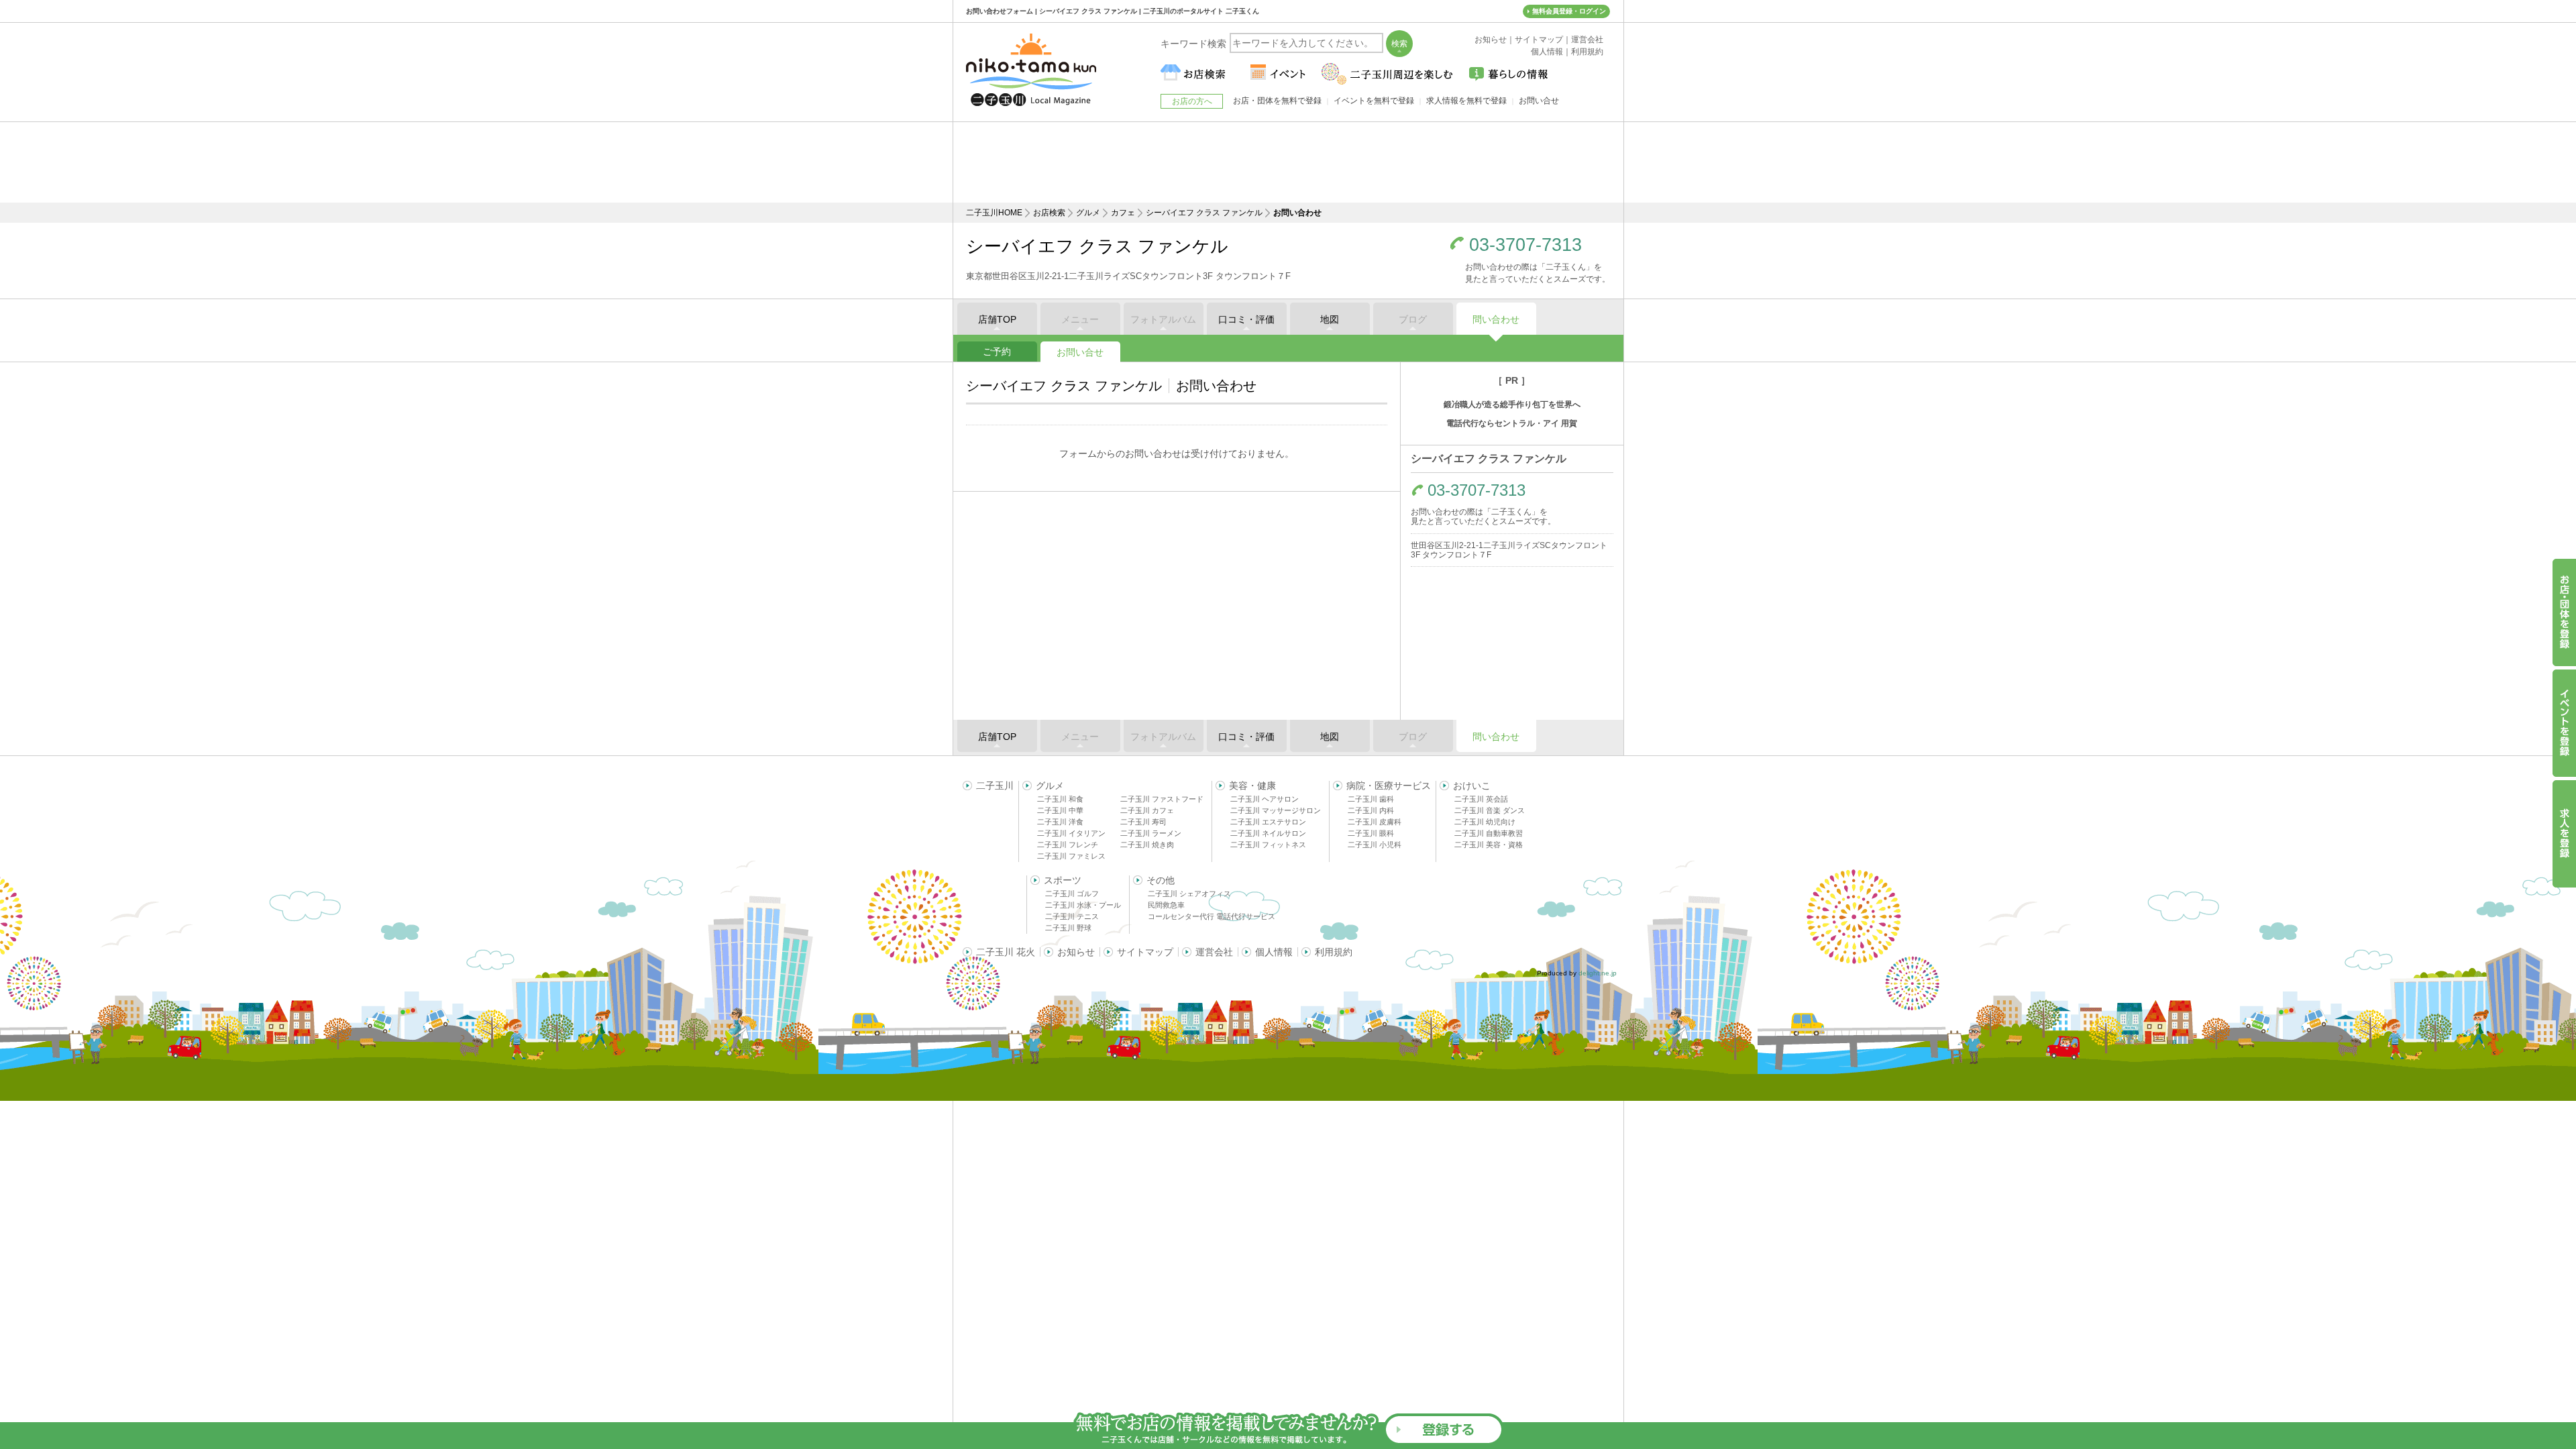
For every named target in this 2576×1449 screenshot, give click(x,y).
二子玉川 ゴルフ (1072, 894)
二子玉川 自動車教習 (1489, 833)
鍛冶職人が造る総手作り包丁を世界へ (1512, 405)
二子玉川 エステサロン (1268, 822)
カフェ (1123, 213)
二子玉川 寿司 (1143, 822)
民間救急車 (1166, 905)
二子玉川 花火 (1006, 952)
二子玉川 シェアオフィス (1189, 894)
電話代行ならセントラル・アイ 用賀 (1512, 423)
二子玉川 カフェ (1147, 810)
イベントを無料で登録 (1374, 101)
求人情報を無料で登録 (1466, 101)
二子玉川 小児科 (1375, 845)
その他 (1161, 880)
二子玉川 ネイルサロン (1268, 833)
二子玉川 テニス (1072, 916)
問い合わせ (1496, 319)
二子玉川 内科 (1371, 810)
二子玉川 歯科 (1371, 799)
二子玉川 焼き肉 (1147, 845)
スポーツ (1063, 880)
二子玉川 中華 (1060, 810)
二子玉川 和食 (1060, 799)
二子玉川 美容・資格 (1489, 845)
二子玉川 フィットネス (1268, 845)
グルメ (1088, 213)
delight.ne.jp (1598, 973)
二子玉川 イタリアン (1071, 833)
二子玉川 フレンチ (1068, 845)
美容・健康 (1252, 786)
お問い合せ (1080, 352)
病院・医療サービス (1389, 786)
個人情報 (1274, 952)
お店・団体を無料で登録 (1277, 101)
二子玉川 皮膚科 (1375, 822)
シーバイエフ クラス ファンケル (1204, 213)
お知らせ (1076, 952)
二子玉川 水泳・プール (1083, 905)
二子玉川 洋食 (1060, 822)
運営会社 (1214, 952)
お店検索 (1049, 213)
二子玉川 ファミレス (1071, 856)
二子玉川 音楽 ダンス (1490, 810)
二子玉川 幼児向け (1485, 822)
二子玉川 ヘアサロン (1265, 799)
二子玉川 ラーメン (1151, 833)
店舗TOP (997, 319)
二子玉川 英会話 (1481, 799)
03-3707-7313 (1525, 245)
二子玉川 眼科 (1371, 833)
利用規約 (1334, 952)
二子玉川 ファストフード (1162, 799)
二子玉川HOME (994, 213)
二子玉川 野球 (1068, 928)
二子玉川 (995, 786)
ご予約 (997, 352)
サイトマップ (1145, 952)
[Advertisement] (1288, 162)
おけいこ (1472, 786)
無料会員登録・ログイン (1569, 11)
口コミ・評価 (1246, 319)
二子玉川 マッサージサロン (1276, 810)
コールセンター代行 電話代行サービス (1212, 916)
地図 (1330, 319)
